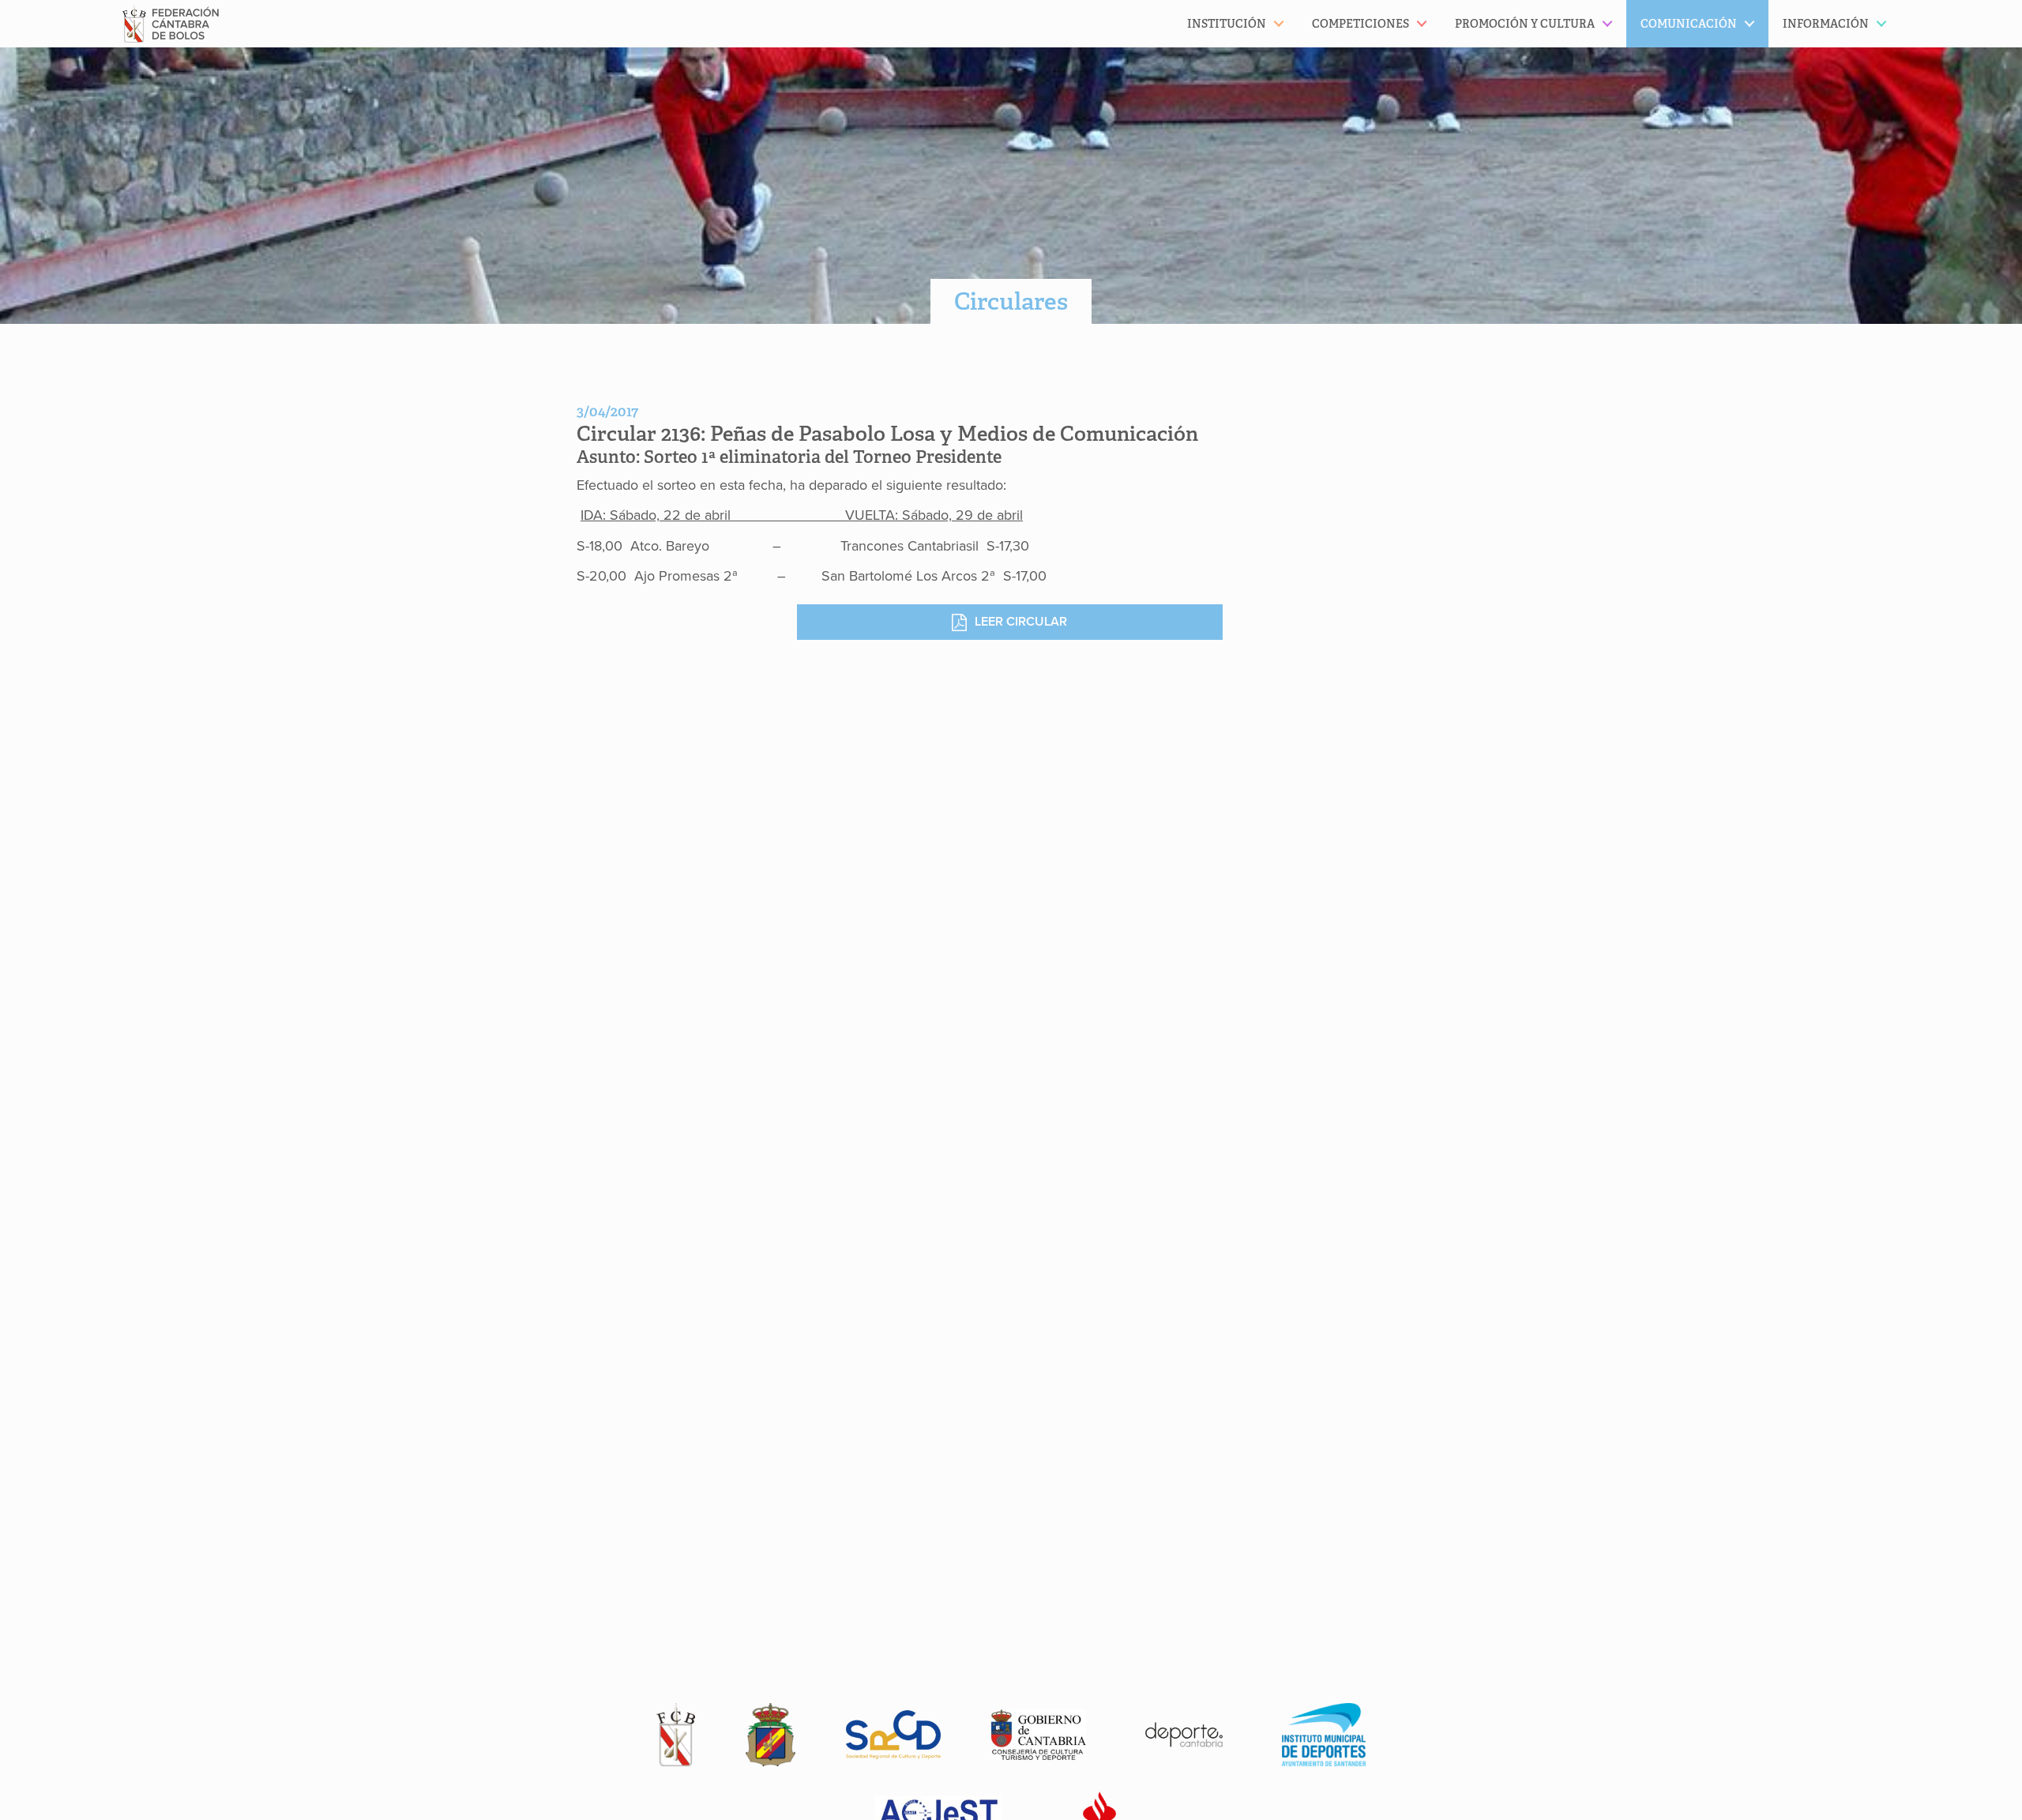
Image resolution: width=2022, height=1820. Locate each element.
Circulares (1011, 301)
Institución (1227, 24)
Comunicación (1689, 24)
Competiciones (1361, 24)
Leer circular (1021, 622)
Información (1826, 24)
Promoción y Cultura (1525, 24)
